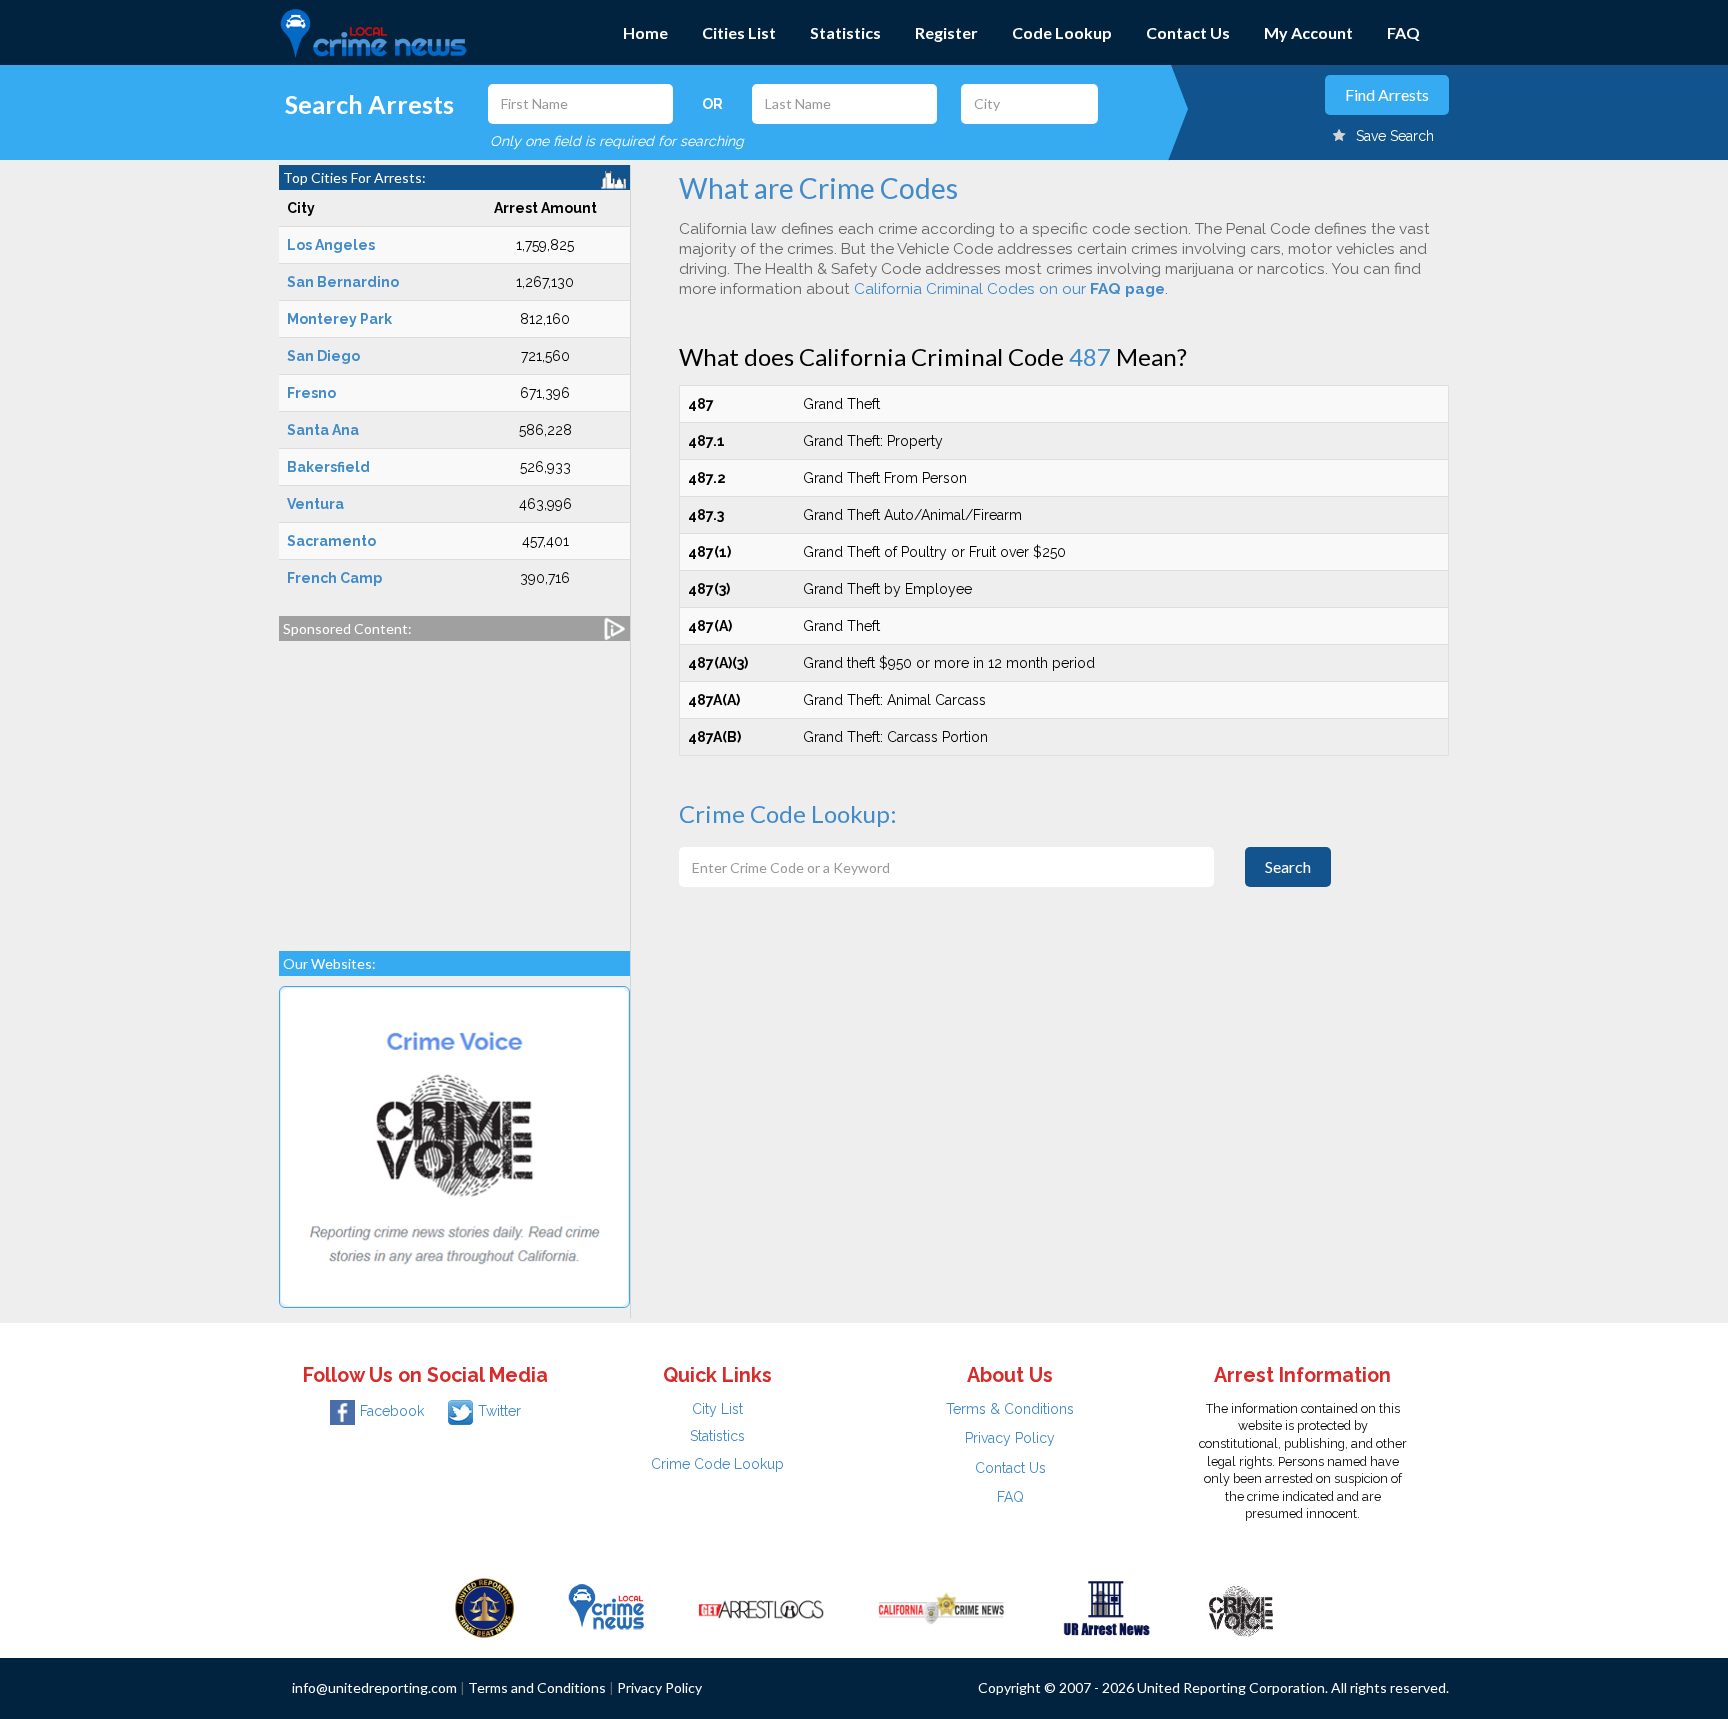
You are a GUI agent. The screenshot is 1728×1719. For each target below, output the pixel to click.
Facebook (392, 1411)
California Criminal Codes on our (1009, 289)
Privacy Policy (1010, 1438)
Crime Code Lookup (717, 1464)
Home (645, 32)
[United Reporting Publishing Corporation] (485, 1607)
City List (717, 1409)
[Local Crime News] (606, 1607)
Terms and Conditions (537, 1687)
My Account (1308, 32)
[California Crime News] (941, 1607)
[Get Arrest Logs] (761, 1607)
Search (1288, 866)
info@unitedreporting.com (374, 1687)
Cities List (739, 32)
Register (946, 32)
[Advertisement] (454, 786)
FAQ (1403, 32)
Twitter (499, 1411)
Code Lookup (1062, 32)
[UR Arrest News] (1106, 1607)
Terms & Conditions (1010, 1409)
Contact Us (1188, 32)
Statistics (845, 32)
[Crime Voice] (1241, 1607)
